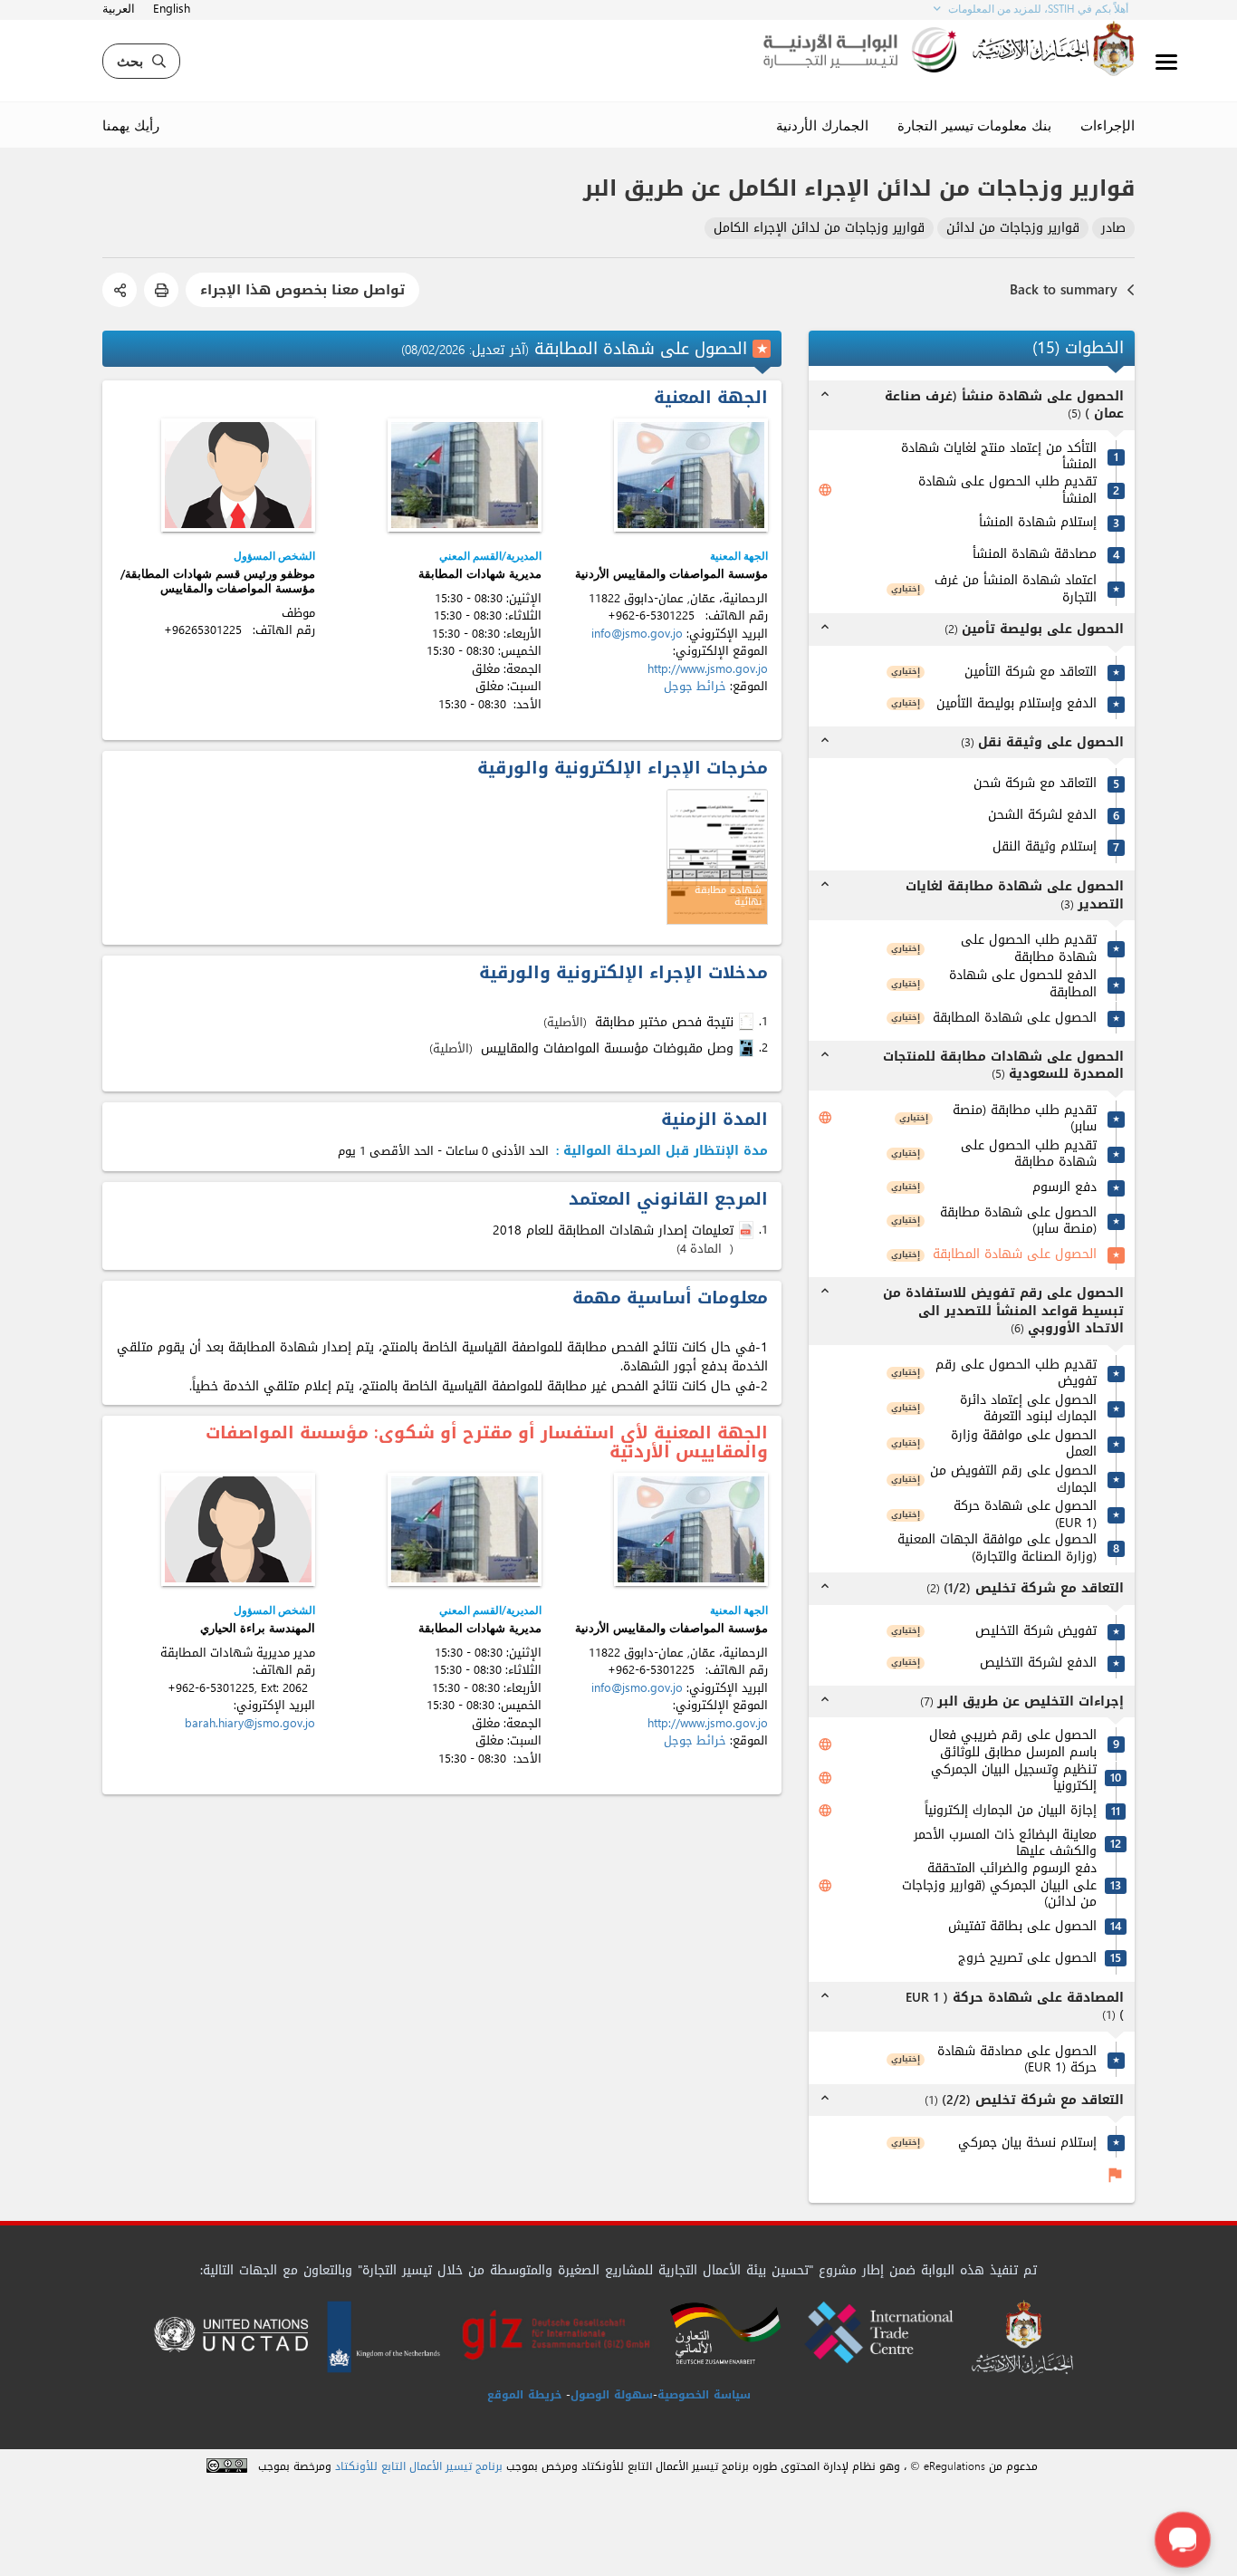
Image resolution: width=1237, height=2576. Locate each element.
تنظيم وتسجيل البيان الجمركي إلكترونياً (1014, 1778)
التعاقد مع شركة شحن (1035, 784)
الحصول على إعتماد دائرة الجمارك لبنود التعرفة (1028, 1409)
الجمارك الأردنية (822, 125)
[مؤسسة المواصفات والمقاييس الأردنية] (691, 475)
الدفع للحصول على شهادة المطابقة (1023, 984)
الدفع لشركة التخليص (1038, 1663)
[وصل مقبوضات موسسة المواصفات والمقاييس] (748, 1048)
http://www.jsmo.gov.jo (708, 669)
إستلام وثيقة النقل (1045, 847)
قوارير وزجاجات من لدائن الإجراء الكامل (819, 229)
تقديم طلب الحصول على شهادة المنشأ (1007, 490)
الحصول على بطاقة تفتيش (1022, 1927)
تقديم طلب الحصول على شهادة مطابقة (1029, 949)
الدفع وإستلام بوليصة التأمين (1016, 704)
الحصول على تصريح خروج (1027, 1959)
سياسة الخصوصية (704, 2395)
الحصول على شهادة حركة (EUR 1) (1025, 1515)
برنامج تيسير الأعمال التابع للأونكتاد (419, 2467)
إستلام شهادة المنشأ (1038, 523)
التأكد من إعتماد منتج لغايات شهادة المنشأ (999, 457)
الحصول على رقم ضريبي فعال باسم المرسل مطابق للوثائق (1013, 1744)
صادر (1113, 229)
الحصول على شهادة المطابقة (1015, 1019)
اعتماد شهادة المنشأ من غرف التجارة (1016, 589)
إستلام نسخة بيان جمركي (1027, 2143)
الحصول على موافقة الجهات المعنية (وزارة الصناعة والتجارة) (997, 1548)
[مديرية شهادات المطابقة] (465, 475)
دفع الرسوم (1064, 1188)
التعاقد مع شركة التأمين (1031, 673)
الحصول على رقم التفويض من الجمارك (1013, 1480)
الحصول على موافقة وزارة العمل (1024, 1444)
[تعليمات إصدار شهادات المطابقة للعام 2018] (748, 1231)
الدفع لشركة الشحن (1042, 816)
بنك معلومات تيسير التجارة (974, 125)
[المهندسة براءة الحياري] (238, 1529)
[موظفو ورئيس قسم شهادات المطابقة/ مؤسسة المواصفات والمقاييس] (238, 475)
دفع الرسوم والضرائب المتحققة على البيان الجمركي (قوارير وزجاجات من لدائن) (999, 1886)
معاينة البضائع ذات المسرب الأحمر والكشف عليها (1005, 1844)
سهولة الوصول (612, 2395)
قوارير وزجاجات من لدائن (1013, 229)
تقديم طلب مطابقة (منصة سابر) (1025, 1119)
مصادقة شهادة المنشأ (1035, 555)
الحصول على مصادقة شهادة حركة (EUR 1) (1017, 2060)
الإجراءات (1108, 125)
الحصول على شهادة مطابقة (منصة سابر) (1018, 1221)
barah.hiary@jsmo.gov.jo (250, 1723)
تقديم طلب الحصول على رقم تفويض (1016, 1374)
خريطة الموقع (524, 2395)
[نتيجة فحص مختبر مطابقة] (748, 1022)
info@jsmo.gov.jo (637, 634)
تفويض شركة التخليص (1036, 1632)
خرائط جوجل (695, 686)
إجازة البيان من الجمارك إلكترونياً (1011, 1811)
